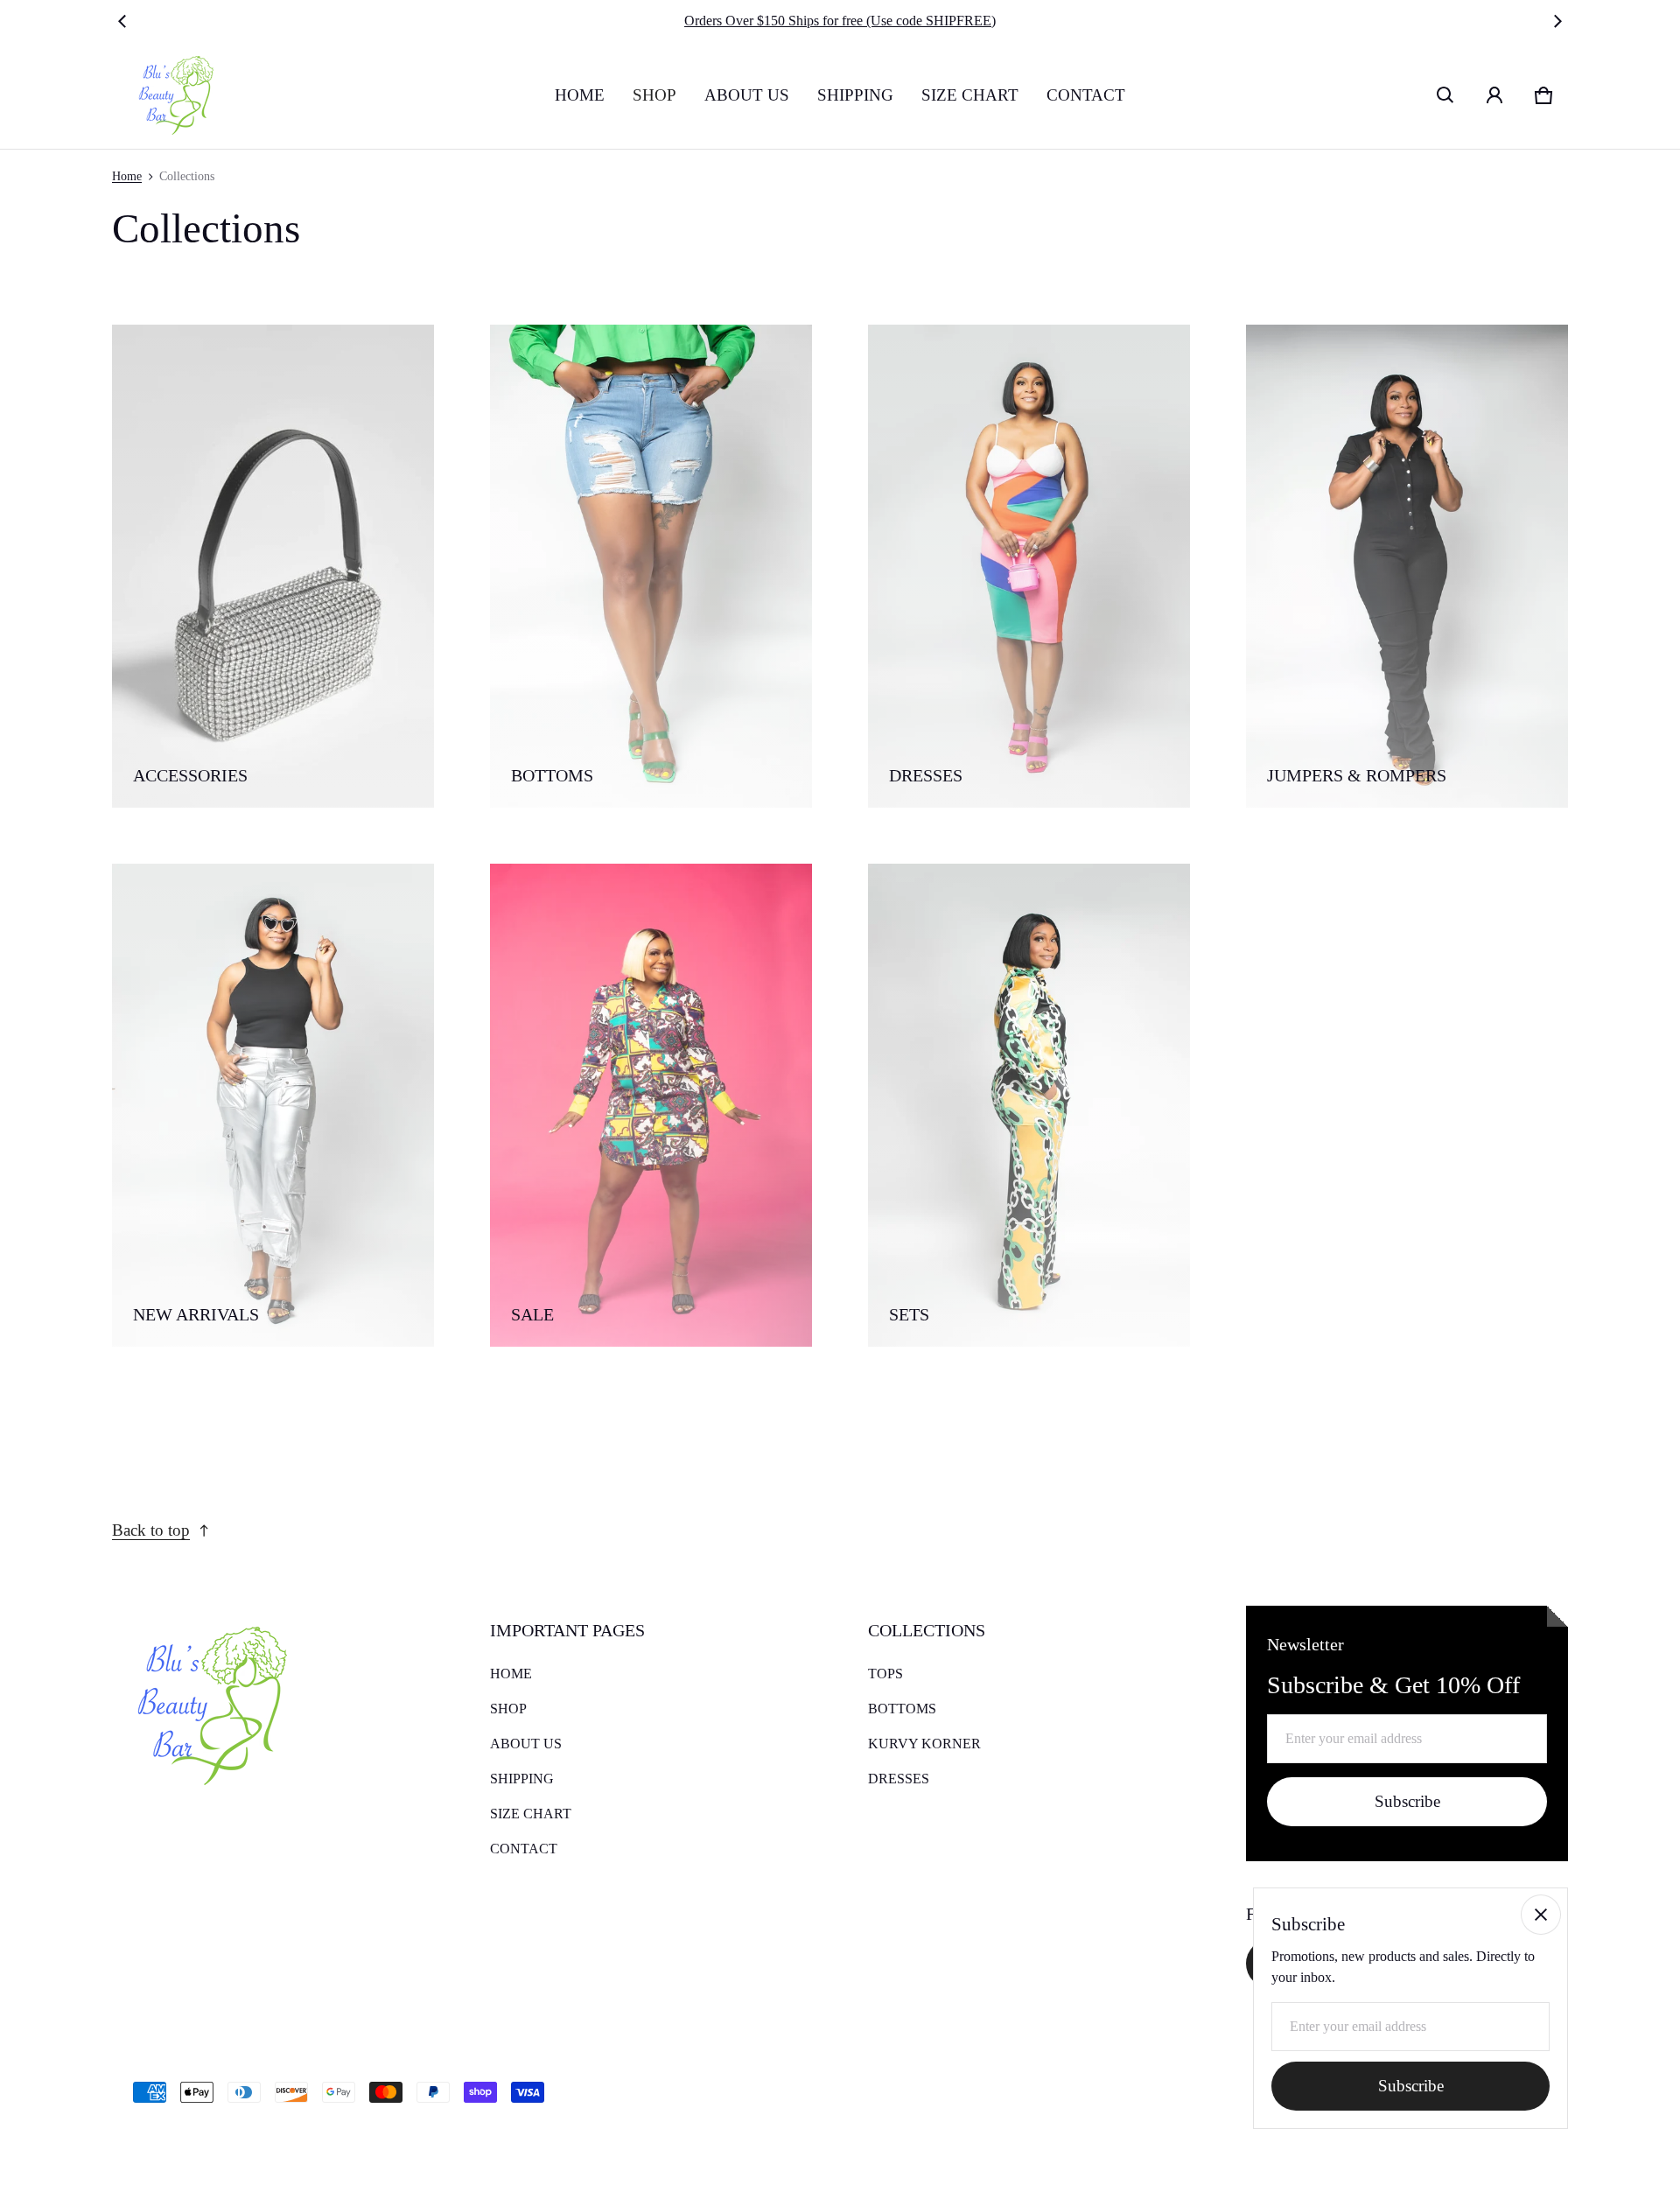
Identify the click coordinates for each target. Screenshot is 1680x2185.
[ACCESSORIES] (273, 566)
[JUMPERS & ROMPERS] (1407, 566)
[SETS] (1029, 1105)
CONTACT (1086, 95)
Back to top (151, 1530)
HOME (580, 95)
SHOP (654, 95)
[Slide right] (1557, 21)
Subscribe (1407, 1801)
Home (127, 176)
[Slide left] (122, 21)
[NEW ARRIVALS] (273, 1105)
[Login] (1494, 95)
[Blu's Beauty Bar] (170, 95)
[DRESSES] (1029, 566)
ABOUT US (747, 95)
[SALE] (651, 1105)
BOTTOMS (902, 1709)
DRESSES (899, 1779)
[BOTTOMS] (651, 566)
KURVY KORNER (924, 1744)
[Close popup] (1541, 1915)
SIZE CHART (970, 95)
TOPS (885, 1674)
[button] (1445, 95)
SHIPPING (855, 95)
